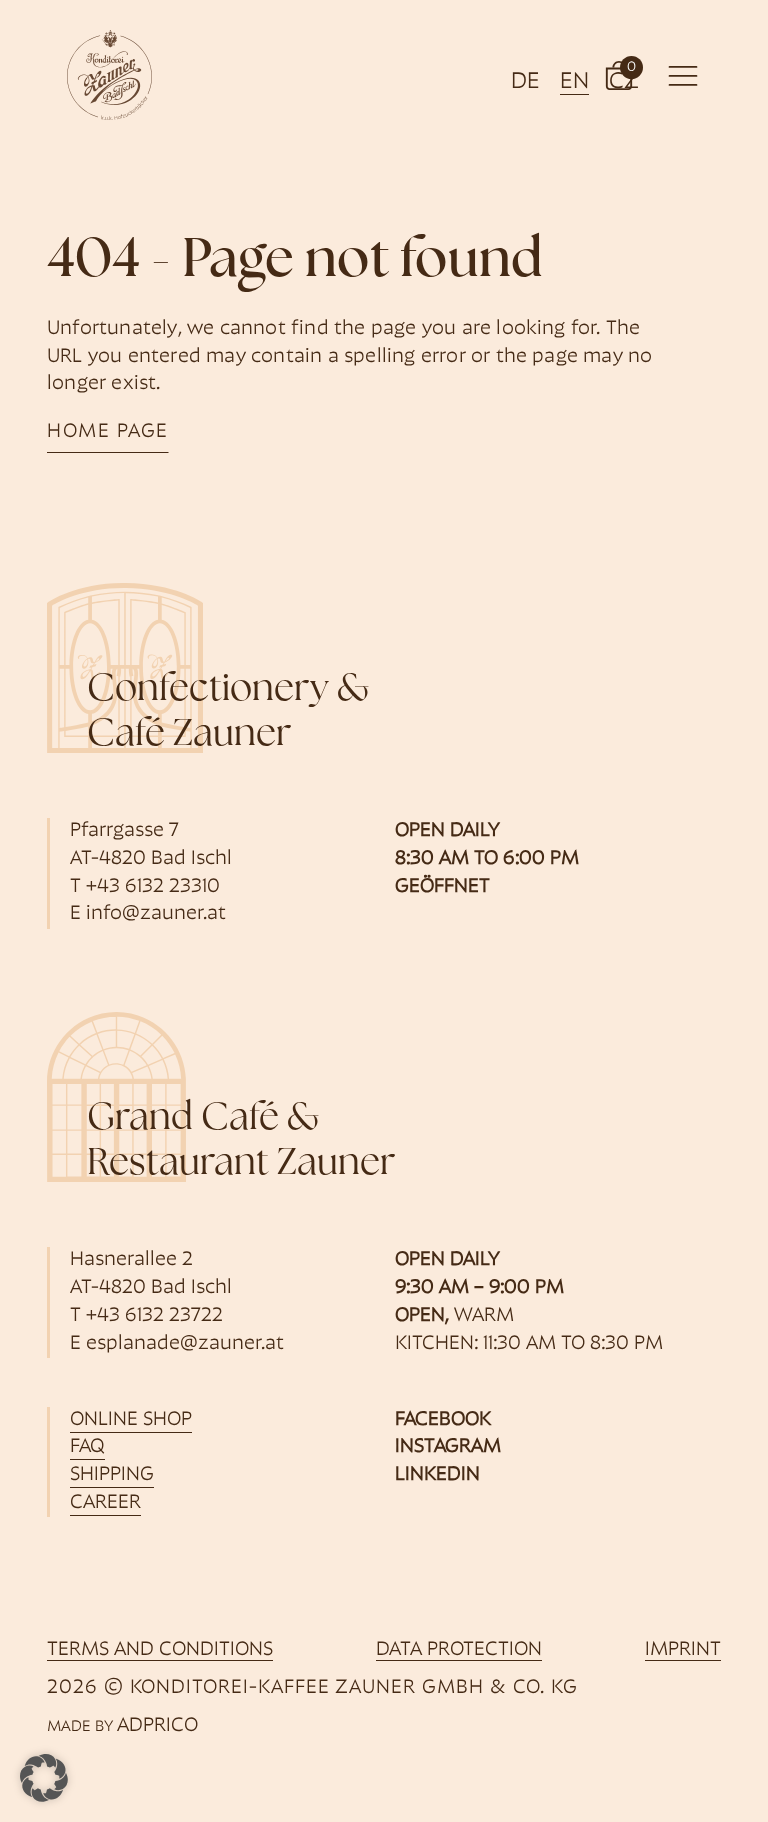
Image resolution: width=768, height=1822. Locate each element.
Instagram (448, 1447)
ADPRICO (157, 1726)
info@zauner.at (156, 914)
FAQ (87, 1447)
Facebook (443, 1420)
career (105, 1503)
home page (108, 432)
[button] (619, 75)
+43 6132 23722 (154, 1316)
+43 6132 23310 (153, 887)
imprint (683, 1650)
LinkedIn (437, 1475)
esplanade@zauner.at (185, 1344)
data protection (459, 1650)
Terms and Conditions (160, 1650)
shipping (112, 1475)
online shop (131, 1420)
